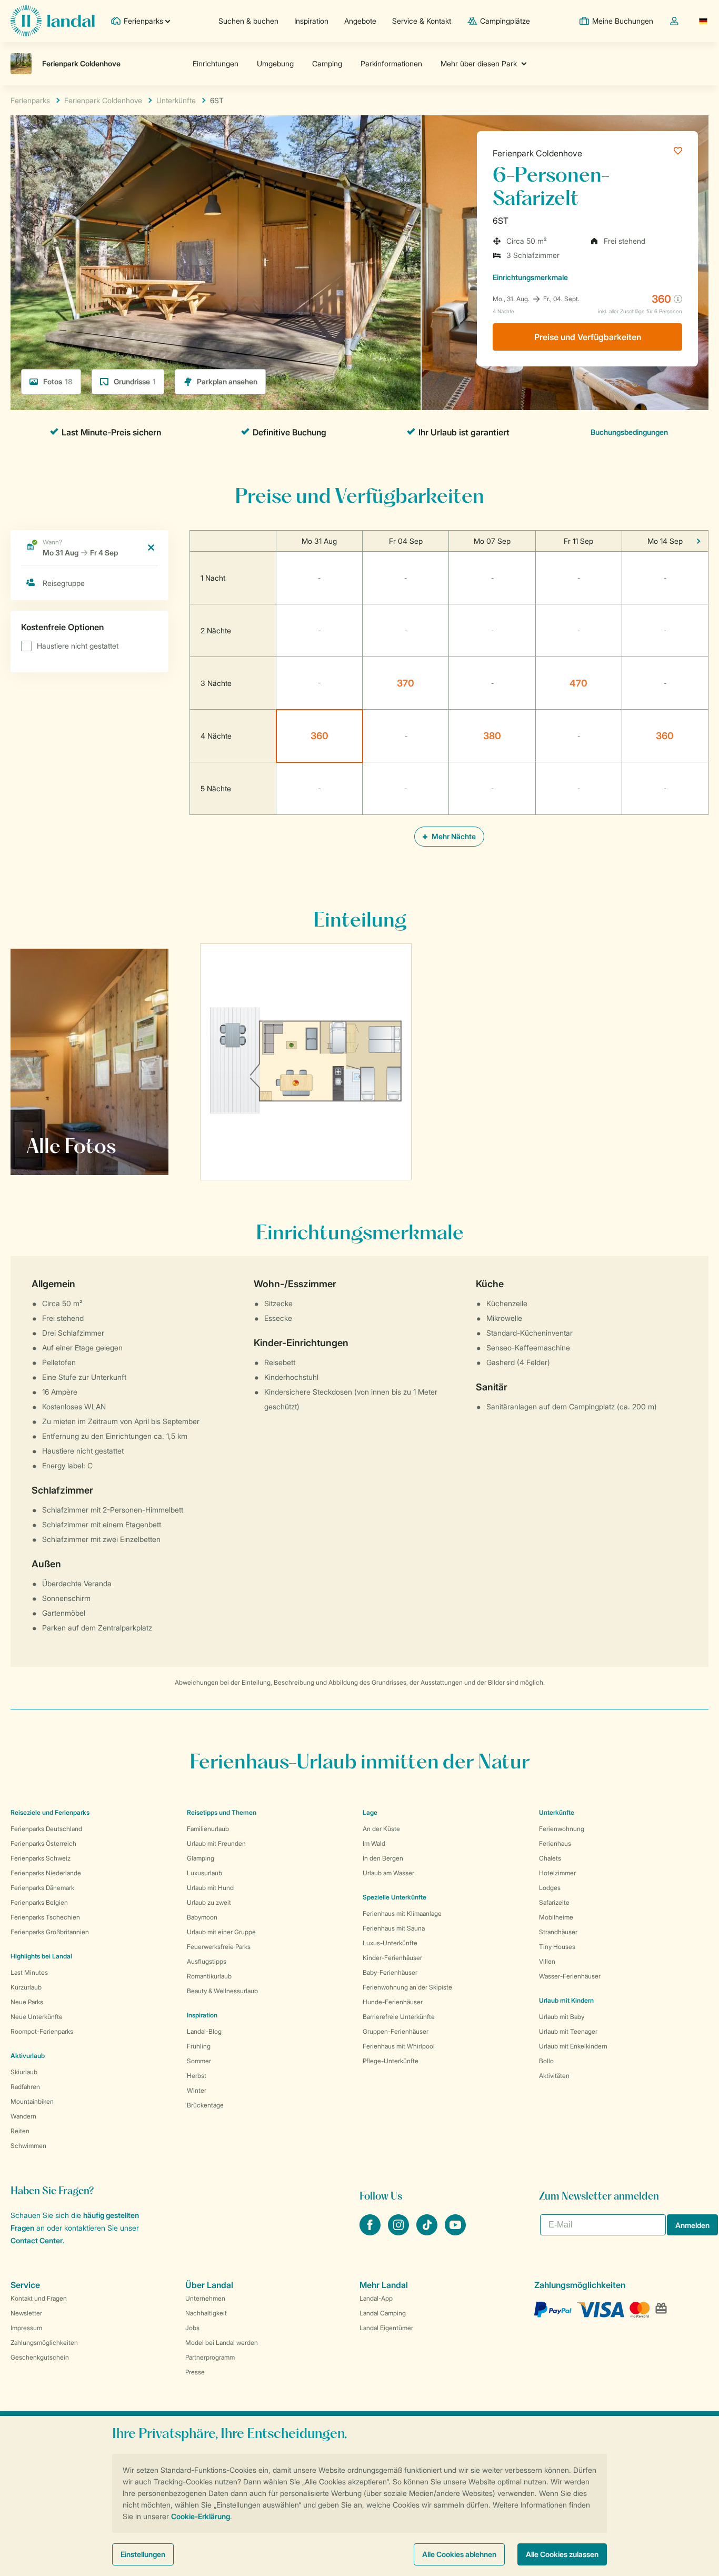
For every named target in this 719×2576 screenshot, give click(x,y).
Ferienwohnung (562, 1829)
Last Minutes (29, 1972)
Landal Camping (383, 2313)
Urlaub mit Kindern (566, 2000)
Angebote (360, 21)
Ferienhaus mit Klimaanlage (402, 1913)
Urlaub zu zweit (209, 1902)
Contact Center (37, 2240)
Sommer (199, 2061)
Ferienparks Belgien (39, 1902)
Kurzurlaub (26, 1987)
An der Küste (381, 1829)
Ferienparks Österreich (43, 1843)
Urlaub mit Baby (562, 2017)
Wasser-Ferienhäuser (570, 1976)
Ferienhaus (555, 1843)
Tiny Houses (557, 1947)
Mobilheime (556, 1917)
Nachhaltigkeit (206, 2313)
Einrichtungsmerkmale (530, 277)
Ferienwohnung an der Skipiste (407, 1987)
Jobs (192, 2328)
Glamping (201, 1858)
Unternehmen (205, 2298)
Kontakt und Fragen (39, 2298)
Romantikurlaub (209, 1976)
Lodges (550, 1888)
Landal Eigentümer (386, 2328)
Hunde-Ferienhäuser (393, 2002)
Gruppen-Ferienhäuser (396, 2031)
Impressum (26, 2328)
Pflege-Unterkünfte (391, 2061)
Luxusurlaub (204, 1873)
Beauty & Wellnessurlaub (222, 1991)
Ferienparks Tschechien (45, 1917)
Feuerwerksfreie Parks (219, 1947)
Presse (195, 2372)
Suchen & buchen (248, 21)
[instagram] (400, 2232)
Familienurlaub (208, 1829)
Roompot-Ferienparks (42, 2031)
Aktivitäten (554, 2076)
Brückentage (205, 2105)
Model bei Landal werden (222, 2343)
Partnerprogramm (210, 2357)
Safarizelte (554, 1902)
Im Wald (374, 1843)
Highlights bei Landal (41, 1956)
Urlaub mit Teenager (568, 2031)
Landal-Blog (204, 2031)
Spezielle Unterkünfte (395, 1897)
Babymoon (202, 1917)
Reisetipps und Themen (222, 1812)
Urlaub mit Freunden (216, 1843)
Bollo (546, 2061)
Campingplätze (505, 21)
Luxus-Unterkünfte (390, 1943)
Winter (197, 2090)
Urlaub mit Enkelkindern (573, 2046)
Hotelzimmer (557, 1873)
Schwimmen (28, 2146)
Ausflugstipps (207, 1961)
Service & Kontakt (422, 21)
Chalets (550, 1858)
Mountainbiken (32, 2101)
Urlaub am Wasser (388, 1873)
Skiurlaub (24, 2072)
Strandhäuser (558, 1932)
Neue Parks (27, 2002)
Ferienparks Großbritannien (50, 1932)
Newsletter (26, 2313)
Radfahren (25, 2087)
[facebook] (371, 2232)
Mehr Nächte (453, 836)
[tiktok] (428, 2232)
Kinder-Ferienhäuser (392, 1958)
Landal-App (376, 2298)
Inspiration (311, 21)
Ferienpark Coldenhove (537, 153)
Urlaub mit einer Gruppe (221, 1932)
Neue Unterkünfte (37, 2017)
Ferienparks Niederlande (46, 1873)
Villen (547, 1961)
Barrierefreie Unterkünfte (399, 2017)
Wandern (23, 2116)
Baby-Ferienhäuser (390, 1972)
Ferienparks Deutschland (46, 1829)
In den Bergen (383, 1858)
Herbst (197, 2076)
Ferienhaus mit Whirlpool (399, 2046)
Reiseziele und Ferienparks (50, 1812)
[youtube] (455, 2232)
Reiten (20, 2131)
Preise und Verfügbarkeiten (588, 337)
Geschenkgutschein (40, 2357)
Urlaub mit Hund (210, 1888)
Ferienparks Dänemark (42, 1888)
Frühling (199, 2046)
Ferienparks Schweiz (41, 1858)
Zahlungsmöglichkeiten (44, 2343)
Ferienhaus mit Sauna (394, 1928)
